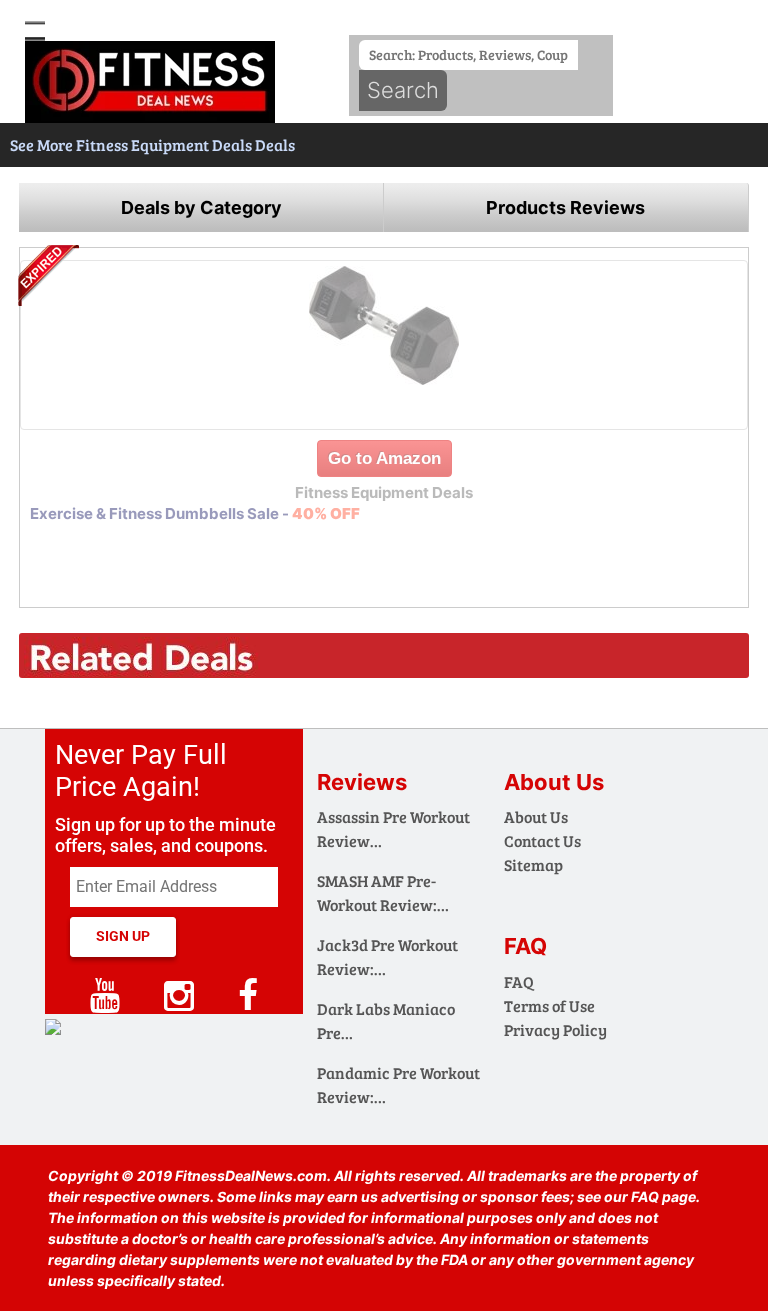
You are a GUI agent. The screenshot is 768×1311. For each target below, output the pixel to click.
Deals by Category (201, 207)
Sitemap (533, 864)
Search (403, 90)
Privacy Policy (555, 1029)
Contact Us (542, 840)
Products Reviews (565, 207)
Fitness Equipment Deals (165, 144)
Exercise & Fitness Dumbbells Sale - (195, 513)
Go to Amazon (384, 458)
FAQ (519, 981)
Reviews (362, 782)
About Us (536, 816)
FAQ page (663, 1196)
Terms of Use (549, 1005)
